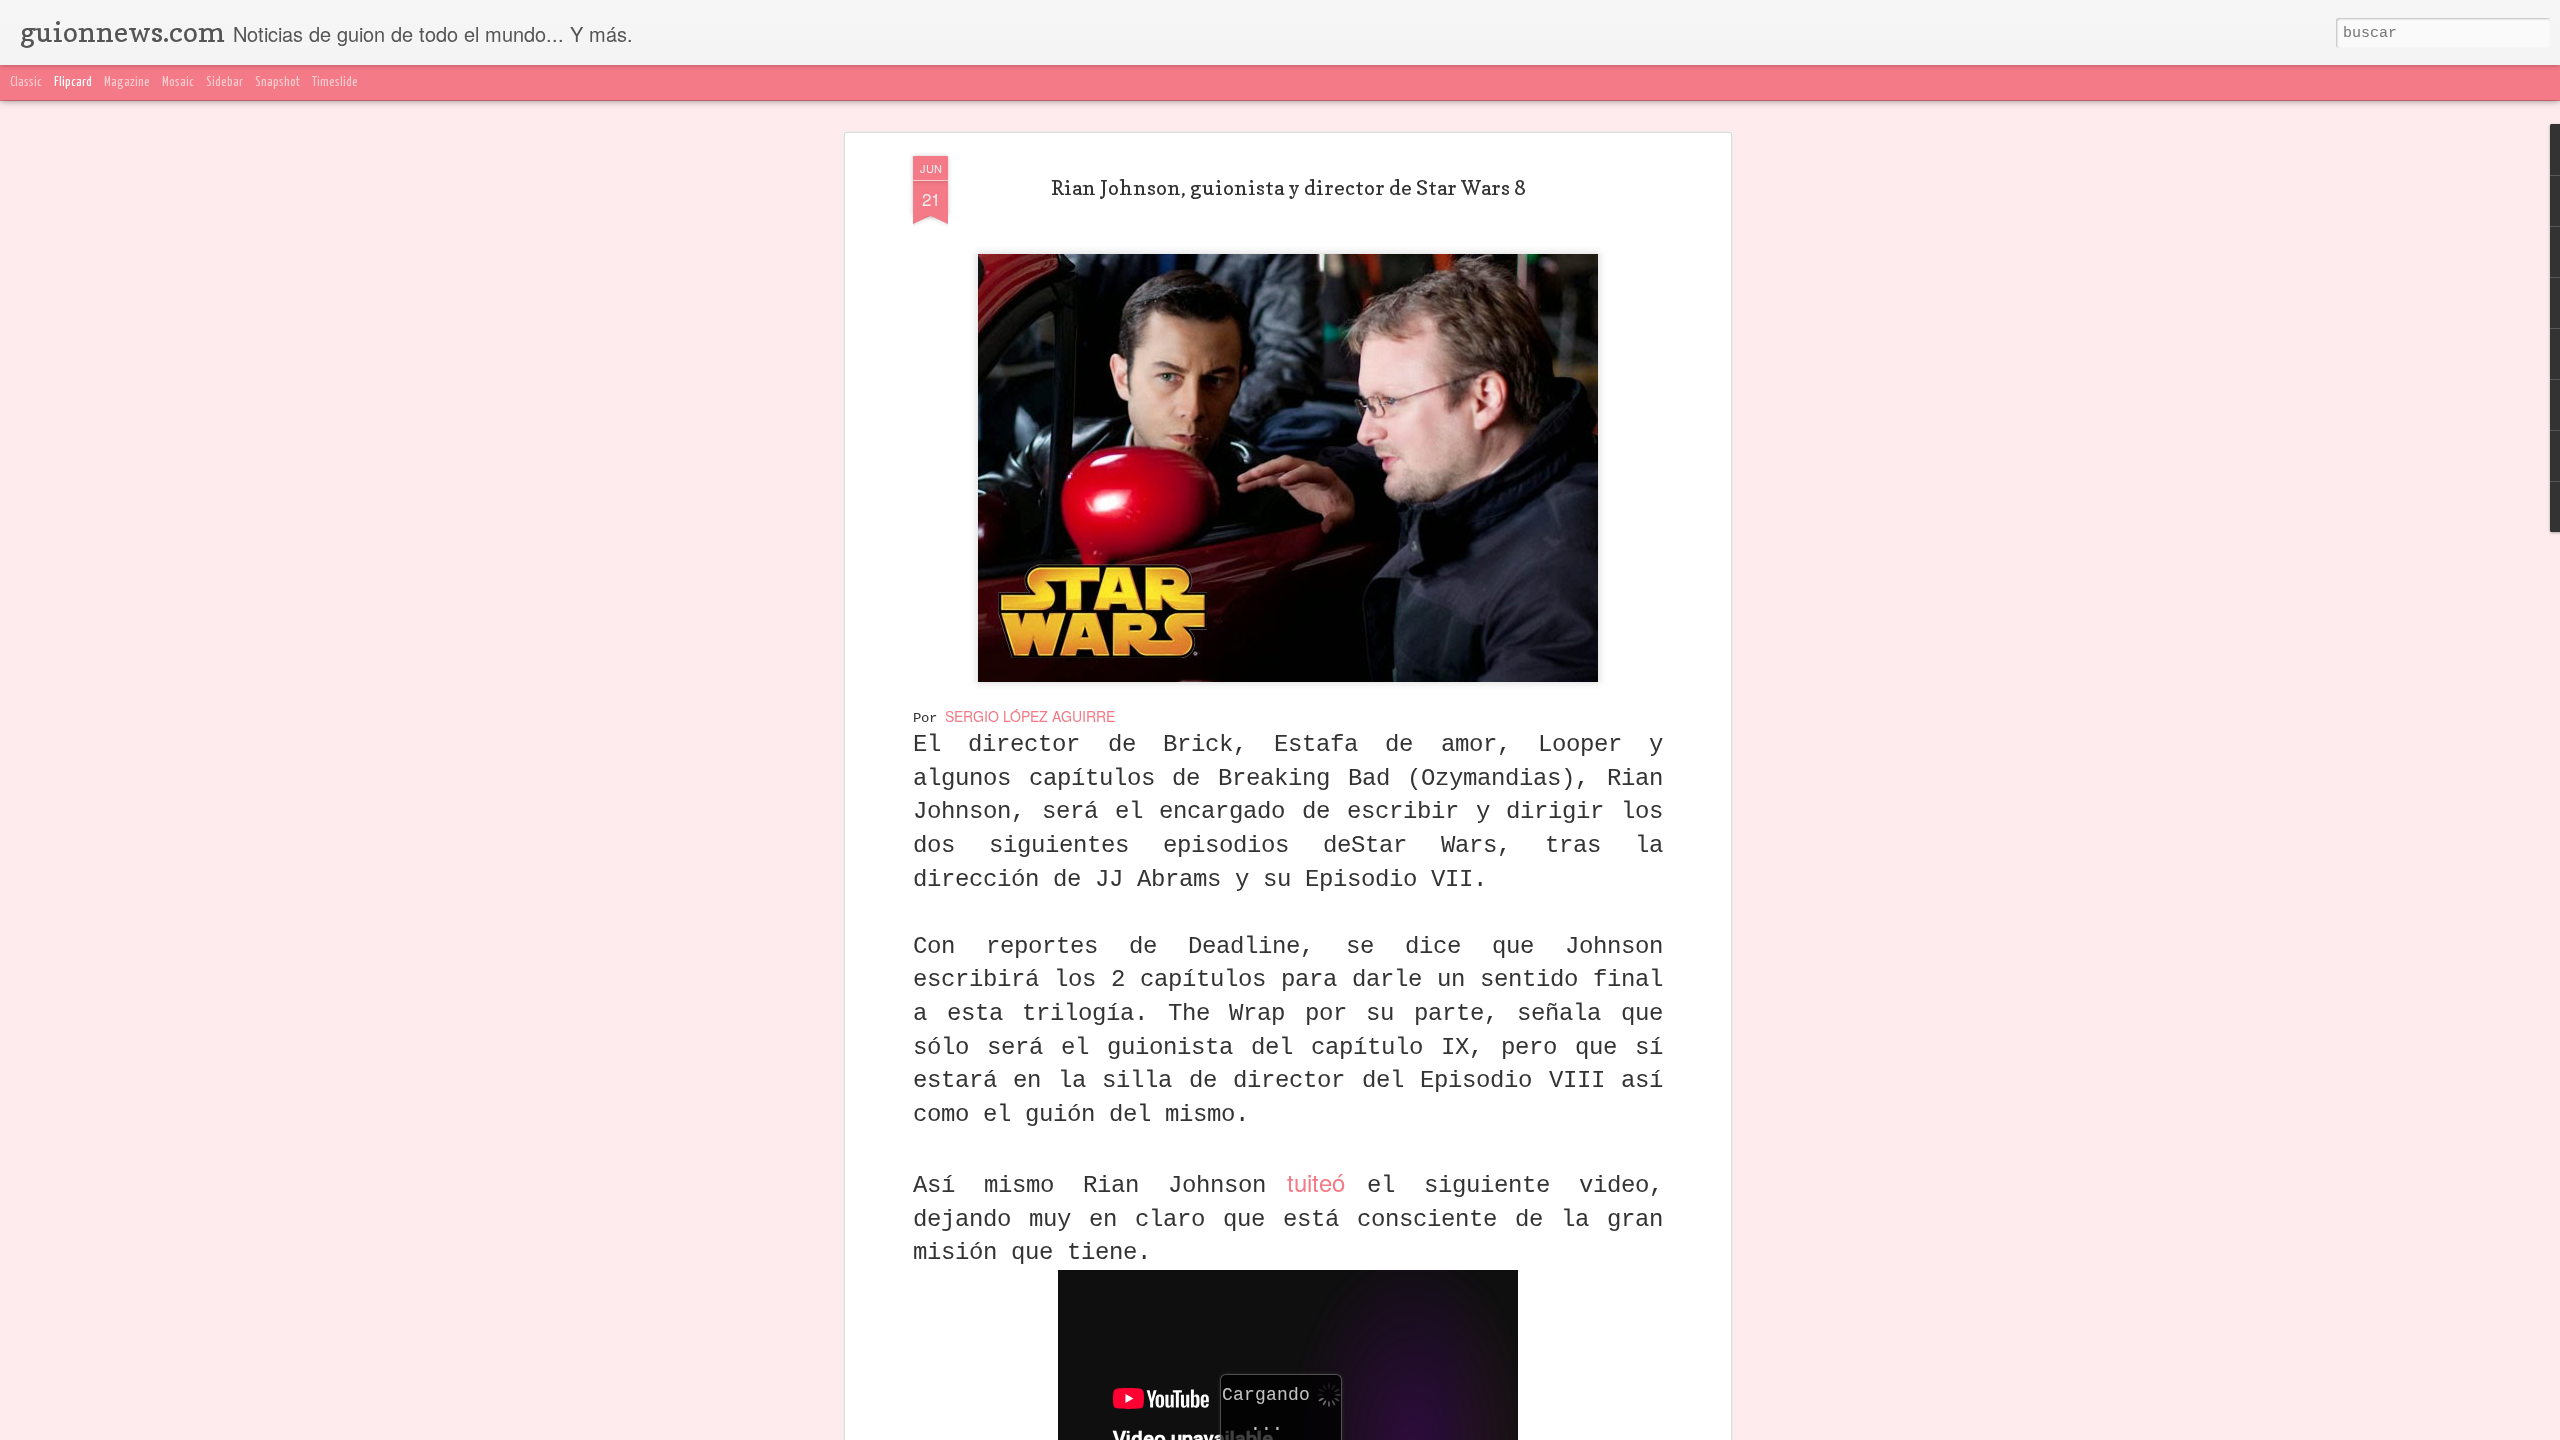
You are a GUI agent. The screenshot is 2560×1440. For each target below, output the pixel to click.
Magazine (127, 82)
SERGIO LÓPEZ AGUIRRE (1030, 716)
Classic (26, 82)
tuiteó (1317, 1181)
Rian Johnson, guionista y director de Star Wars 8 (1288, 188)
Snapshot (277, 82)
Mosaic (178, 82)
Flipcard (73, 82)
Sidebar (224, 82)
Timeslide (335, 82)
